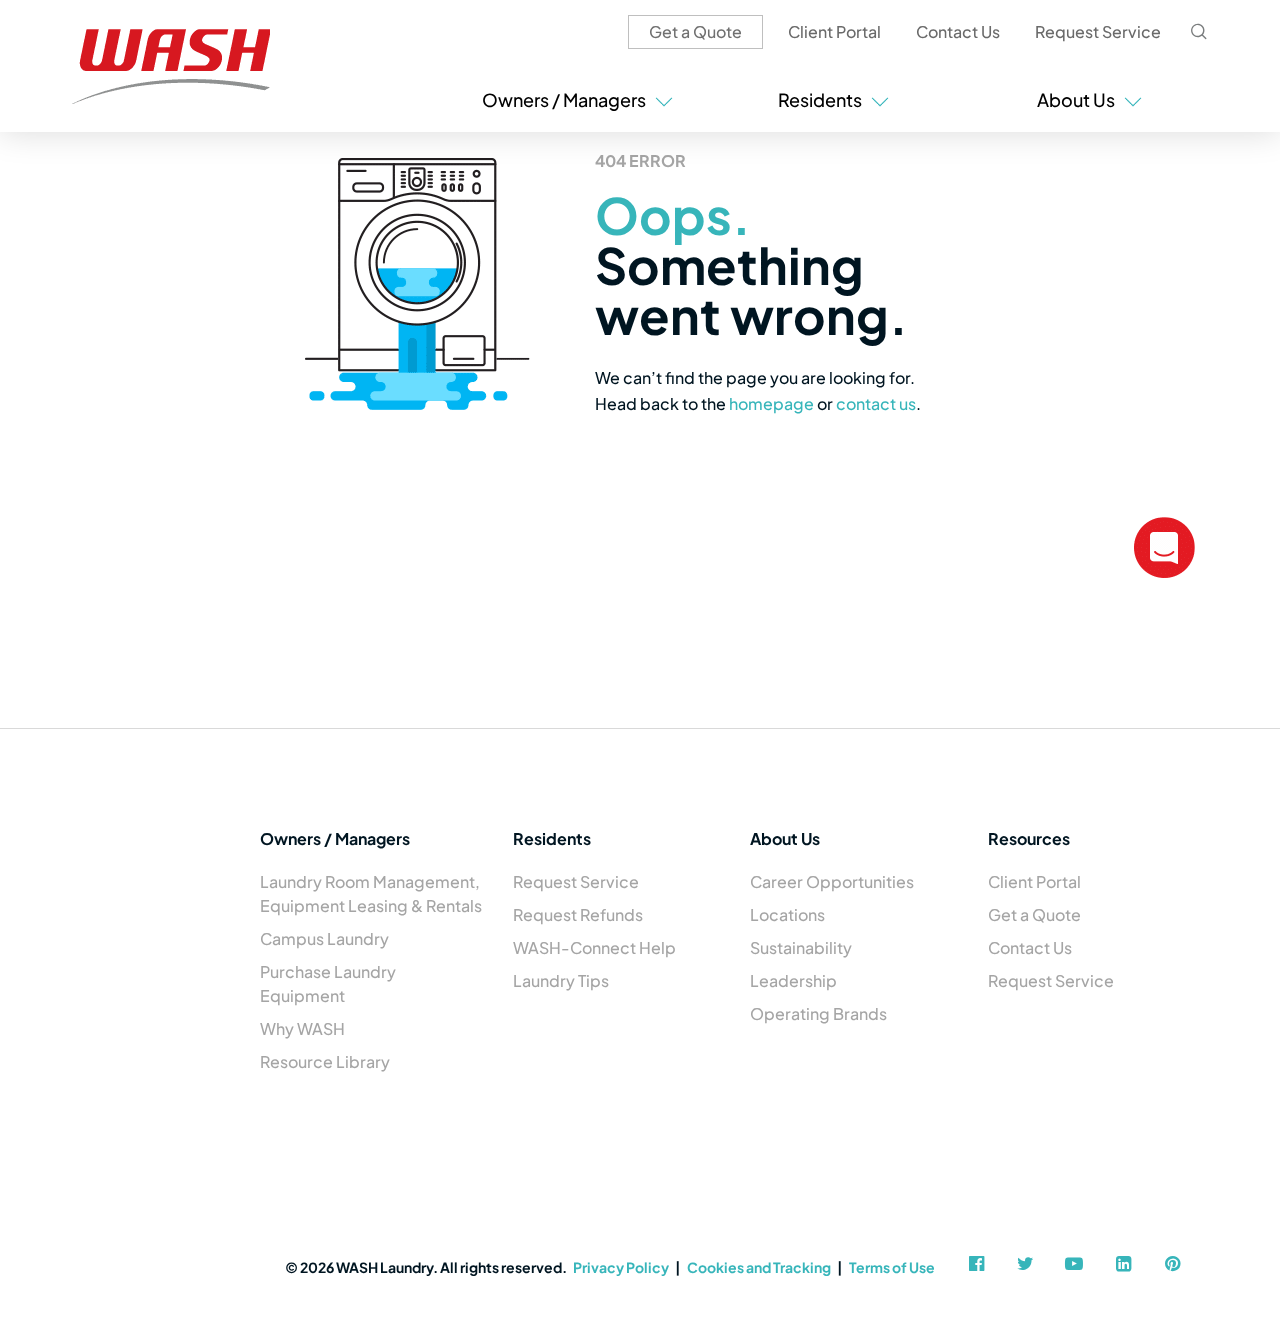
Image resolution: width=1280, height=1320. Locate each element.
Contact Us (958, 31)
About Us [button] (1079, 99)
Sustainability (801, 947)
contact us (876, 403)
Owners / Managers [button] (567, 99)
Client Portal (834, 31)
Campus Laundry (324, 938)
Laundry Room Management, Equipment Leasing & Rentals (371, 893)
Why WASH (302, 1028)
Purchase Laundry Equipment (328, 983)
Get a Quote (695, 31)
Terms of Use (892, 1267)
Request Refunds (578, 914)
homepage (771, 403)
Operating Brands (818, 1013)
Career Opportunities (832, 881)
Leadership (793, 980)
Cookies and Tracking (759, 1267)
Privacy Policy (621, 1267)
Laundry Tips (561, 980)
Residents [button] (823, 99)
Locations (787, 914)
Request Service (1098, 31)
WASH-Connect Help (594, 947)
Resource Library (325, 1061)
